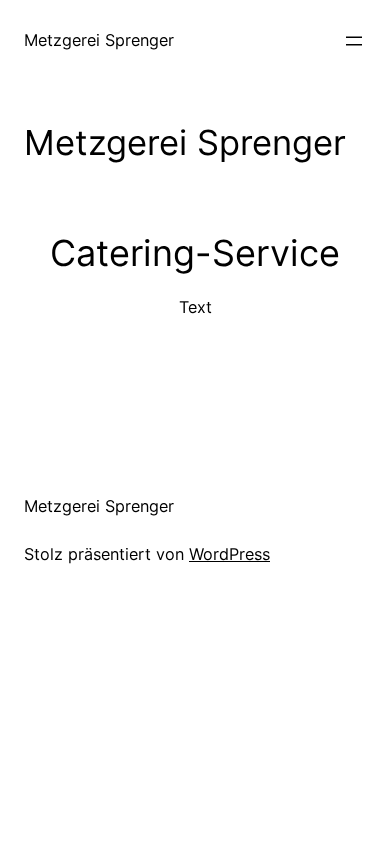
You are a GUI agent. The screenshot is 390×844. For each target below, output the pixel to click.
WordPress (229, 554)
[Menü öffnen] (354, 41)
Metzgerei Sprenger (99, 40)
